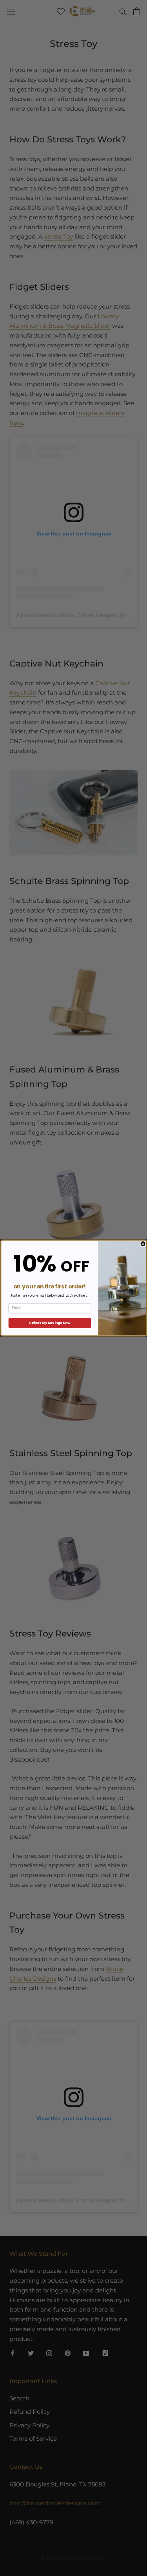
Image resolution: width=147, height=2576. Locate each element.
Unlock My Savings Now (50, 1323)
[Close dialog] (143, 1244)
